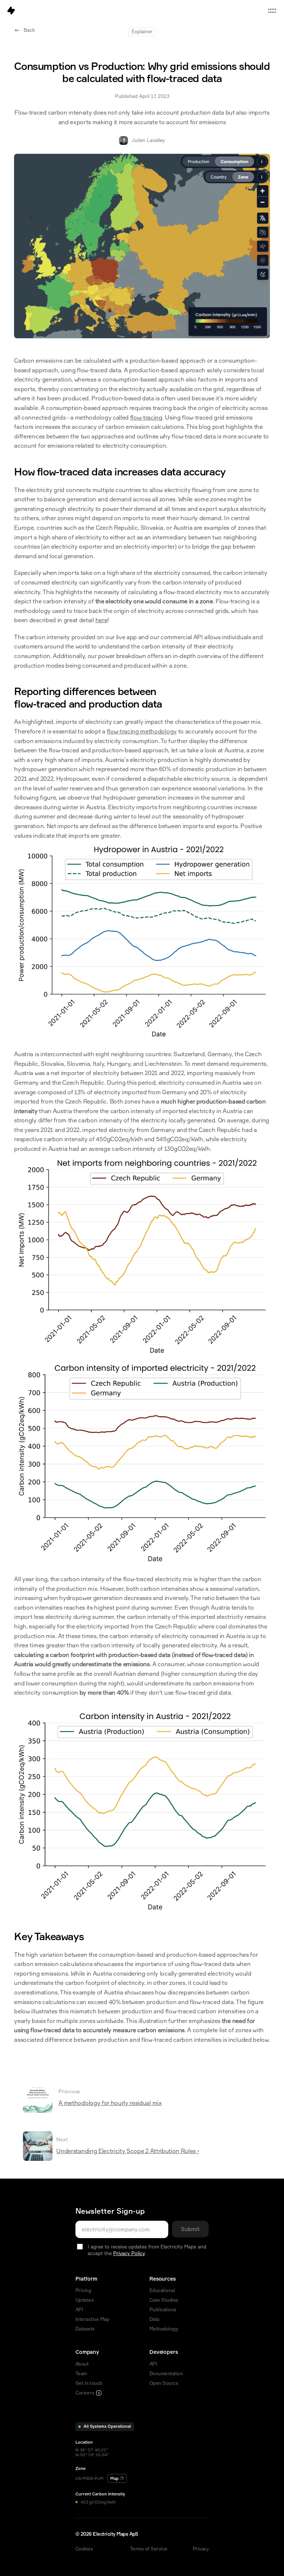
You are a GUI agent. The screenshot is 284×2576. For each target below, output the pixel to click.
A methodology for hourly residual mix (110, 2103)
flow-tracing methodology (142, 731)
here (102, 620)
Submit (190, 2229)
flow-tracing (146, 417)
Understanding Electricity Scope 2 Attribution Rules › (128, 2151)
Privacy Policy (129, 2253)
